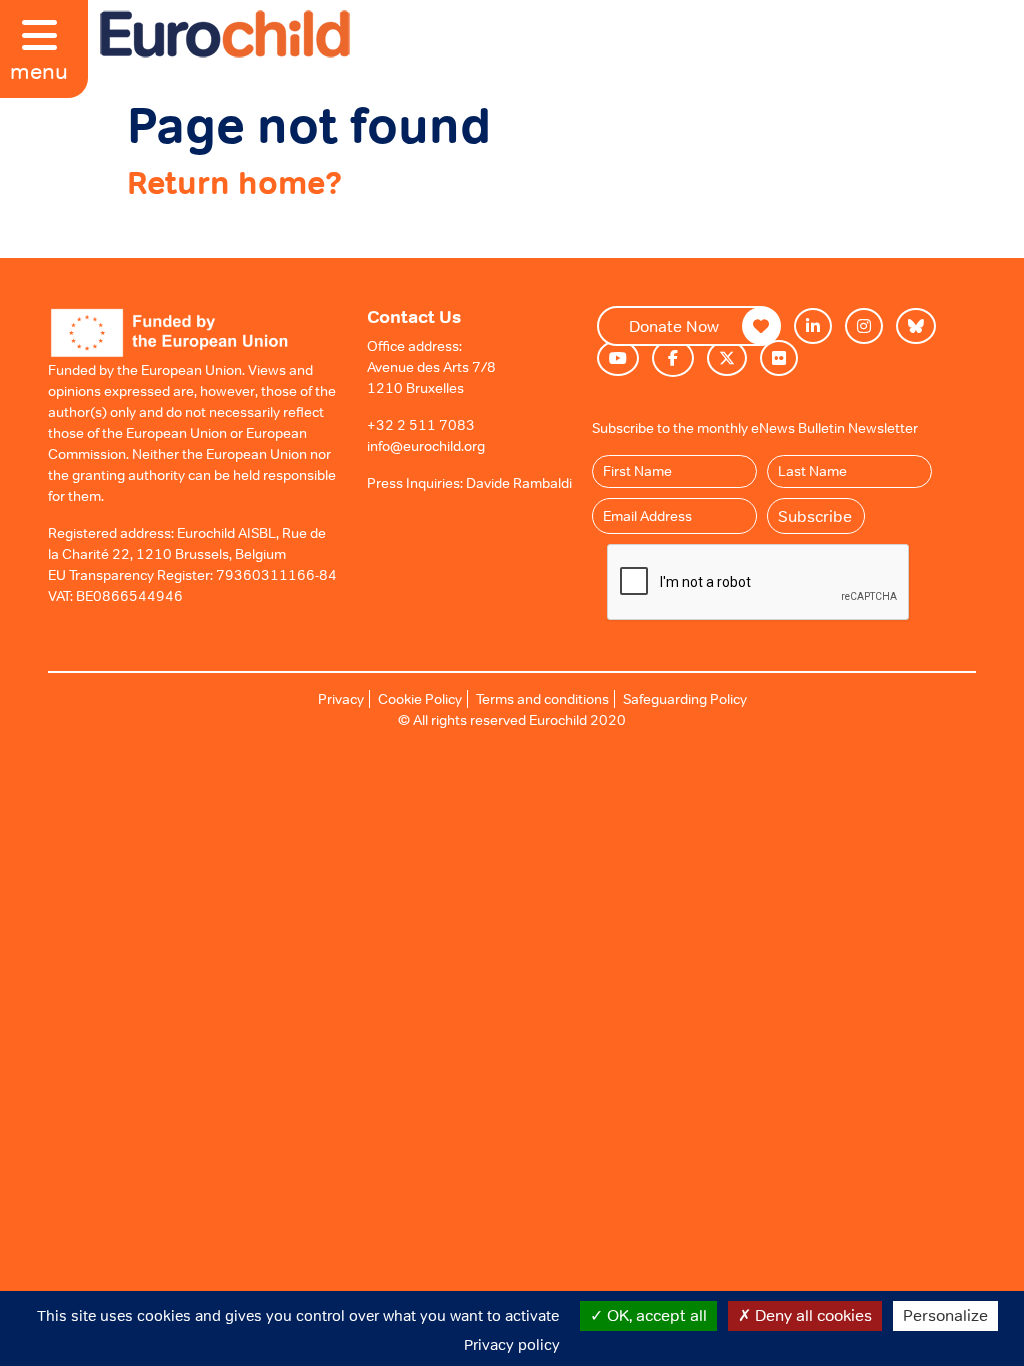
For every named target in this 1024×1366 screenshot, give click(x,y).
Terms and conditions (542, 699)
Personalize (945, 1315)
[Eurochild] (225, 34)
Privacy (341, 699)
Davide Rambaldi (519, 483)
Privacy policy (512, 1344)
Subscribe (815, 516)
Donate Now (674, 326)
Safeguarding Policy (685, 699)
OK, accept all (655, 1315)
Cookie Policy (420, 699)
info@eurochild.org (426, 446)
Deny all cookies (811, 1315)
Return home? (234, 183)
